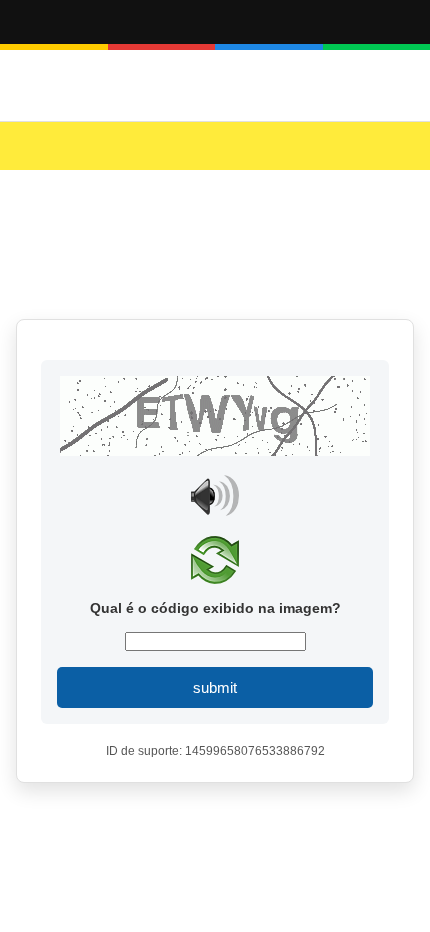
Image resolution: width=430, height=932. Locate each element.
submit (215, 687)
